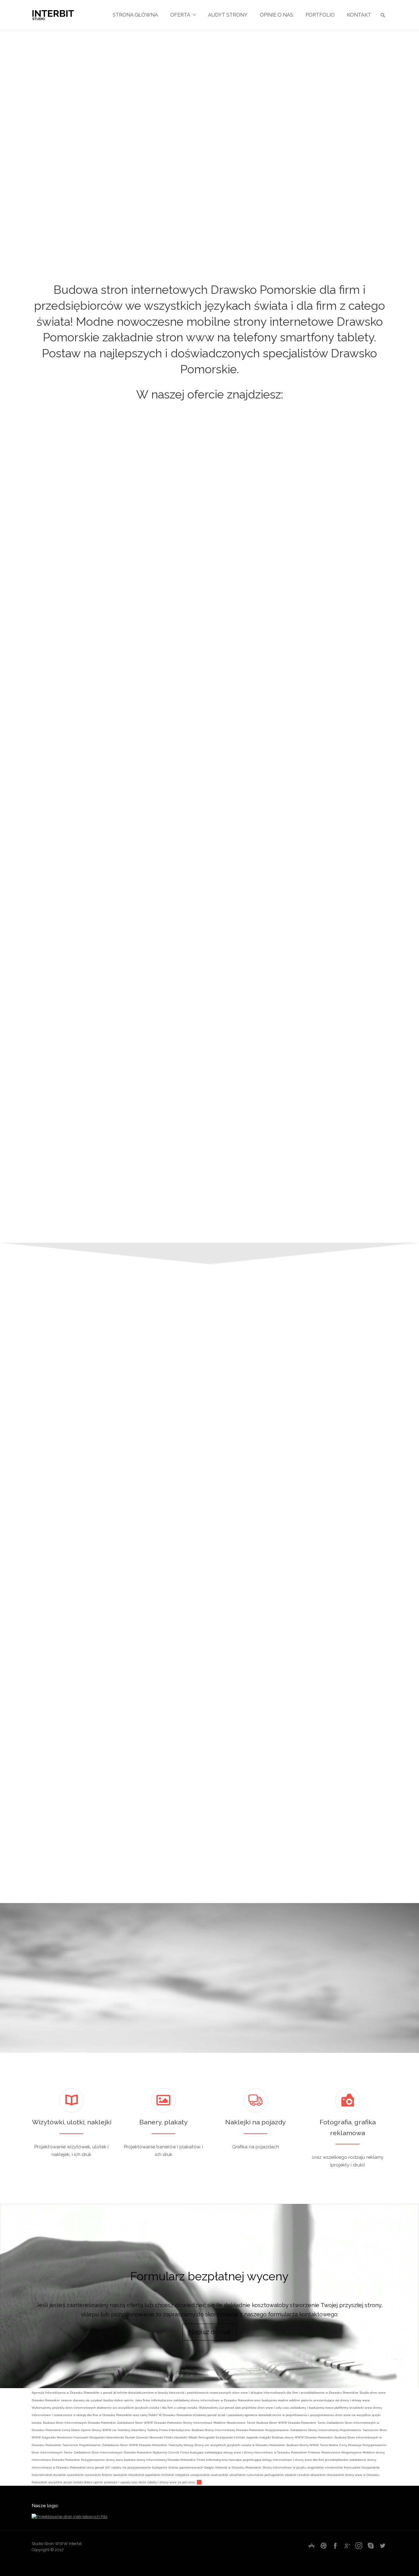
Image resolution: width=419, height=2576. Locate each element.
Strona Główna (135, 15)
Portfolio (320, 15)
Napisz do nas (210, 2332)
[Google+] (347, 2546)
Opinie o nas (277, 15)
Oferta (180, 15)
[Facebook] (335, 2546)
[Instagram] (359, 2546)
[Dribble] (324, 2546)
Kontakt (359, 15)
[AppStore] (312, 2546)
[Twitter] (382, 2546)
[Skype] (371, 2546)
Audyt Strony (228, 15)
